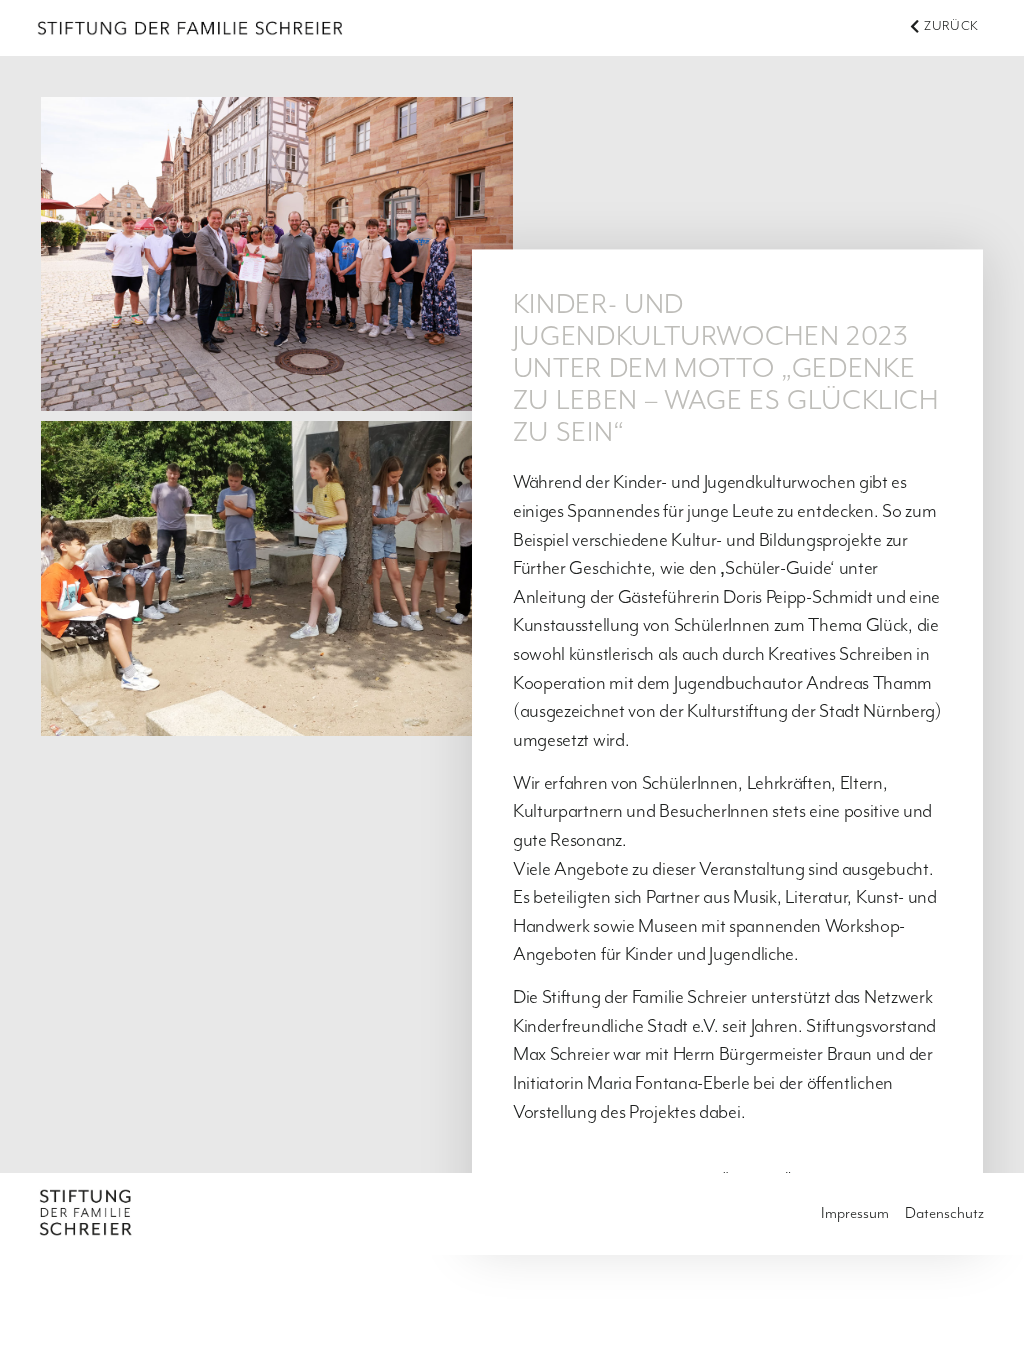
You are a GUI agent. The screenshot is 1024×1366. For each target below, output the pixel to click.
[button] (944, 27)
